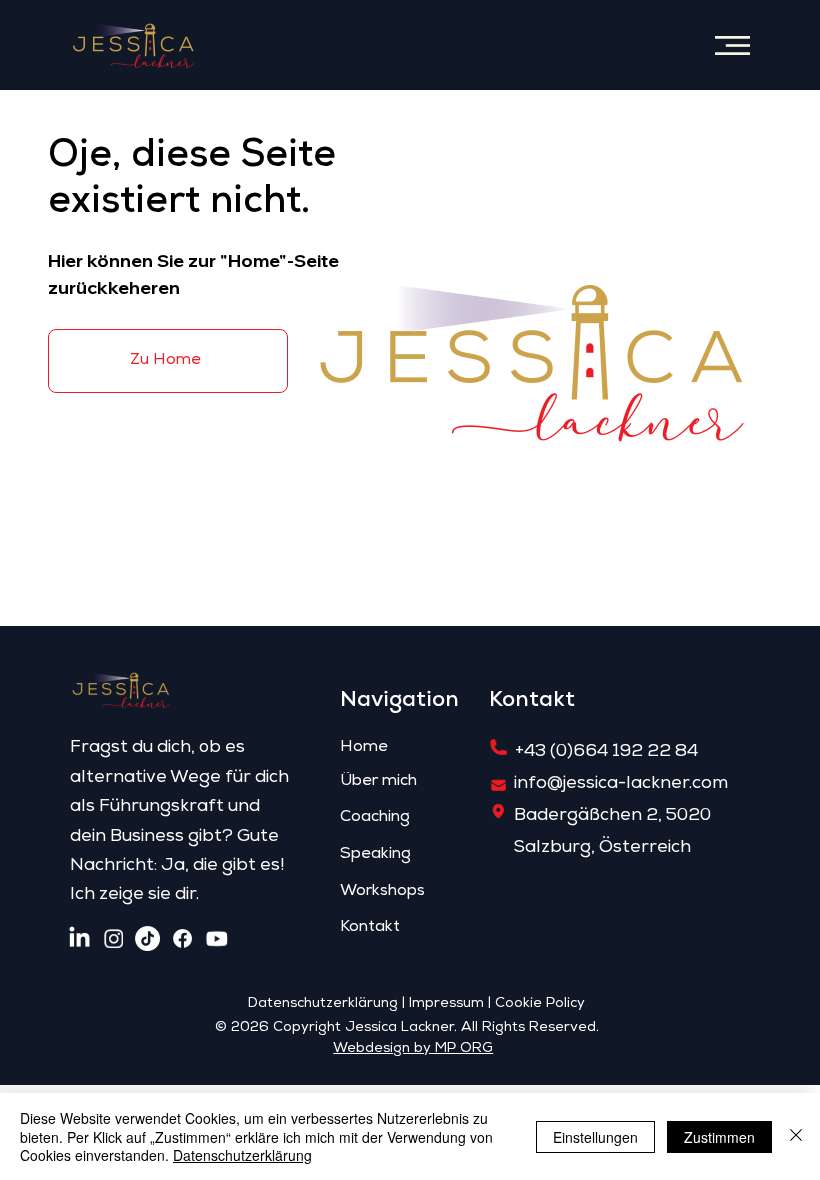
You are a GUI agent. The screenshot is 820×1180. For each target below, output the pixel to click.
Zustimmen (719, 1137)
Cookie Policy (540, 1004)
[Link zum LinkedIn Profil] (79, 938)
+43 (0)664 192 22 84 (606, 752)
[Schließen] (796, 1136)
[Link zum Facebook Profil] (182, 938)
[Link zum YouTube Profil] (216, 938)
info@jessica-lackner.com (621, 784)
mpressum (448, 1004)
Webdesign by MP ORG (413, 1049)
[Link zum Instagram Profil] (113, 938)
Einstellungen (595, 1137)
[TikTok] (147, 938)
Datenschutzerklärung (323, 1004)
